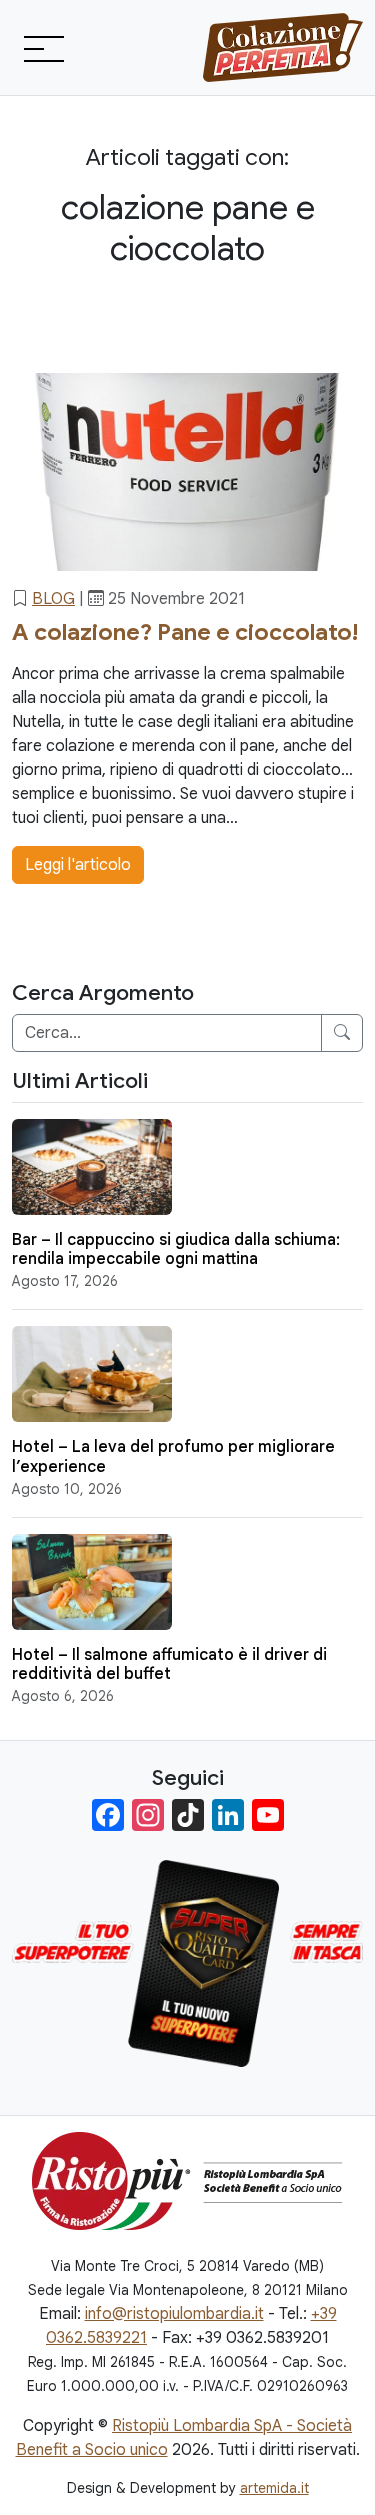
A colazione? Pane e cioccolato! (185, 632)
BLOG (53, 599)
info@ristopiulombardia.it (174, 2314)
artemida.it (274, 2488)
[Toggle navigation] (42, 48)
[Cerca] (342, 1033)
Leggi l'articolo (78, 865)
